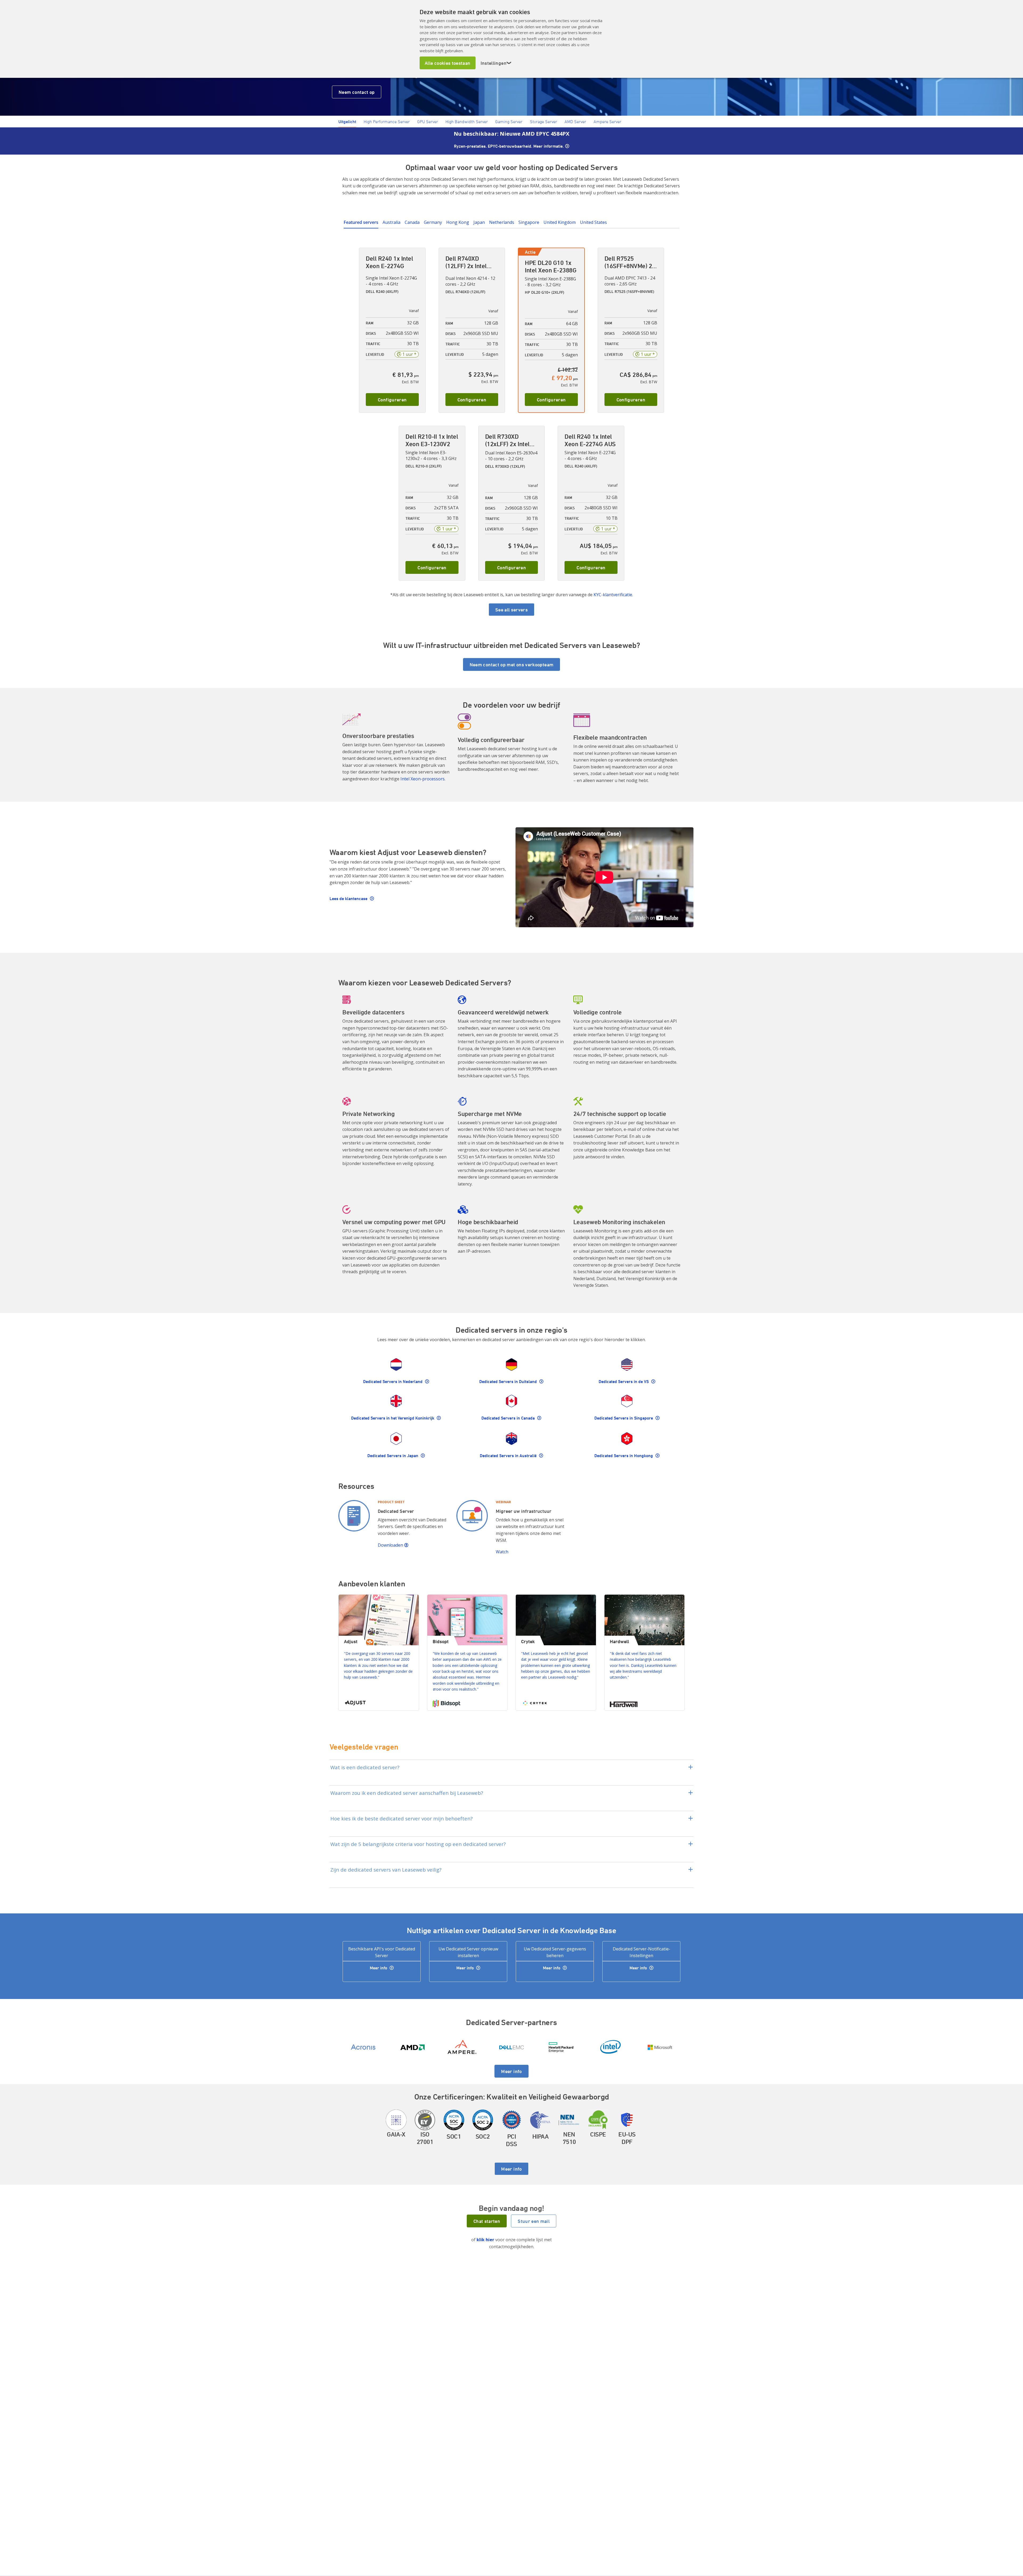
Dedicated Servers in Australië (509, 1456)
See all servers (511, 610)
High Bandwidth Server (467, 122)
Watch (503, 1552)
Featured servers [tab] (361, 222)
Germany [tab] (433, 222)
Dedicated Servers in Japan (393, 1456)
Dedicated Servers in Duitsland (509, 1381)
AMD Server (575, 122)
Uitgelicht (347, 122)
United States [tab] (593, 222)
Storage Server (543, 122)
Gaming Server (509, 122)
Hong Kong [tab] (458, 222)
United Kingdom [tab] (560, 222)
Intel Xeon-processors (423, 779)
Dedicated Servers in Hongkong (624, 1456)
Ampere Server (607, 122)
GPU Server (428, 122)
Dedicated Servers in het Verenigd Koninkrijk (393, 1418)
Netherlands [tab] (502, 222)
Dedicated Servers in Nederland (393, 1381)
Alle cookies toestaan (448, 63)
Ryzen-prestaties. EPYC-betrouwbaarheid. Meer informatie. (509, 146)
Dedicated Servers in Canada (509, 1418)
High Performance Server (387, 122)
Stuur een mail (534, 2221)
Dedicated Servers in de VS (624, 1381)
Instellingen (496, 63)
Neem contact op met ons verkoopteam (512, 664)
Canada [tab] (412, 222)
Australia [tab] (391, 222)
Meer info (379, 1968)
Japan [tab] (479, 222)
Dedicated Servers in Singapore (624, 1418)
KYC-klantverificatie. (613, 595)
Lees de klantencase (349, 898)
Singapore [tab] (529, 222)
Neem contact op (357, 92)
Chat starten (487, 2221)
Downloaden (391, 1545)
